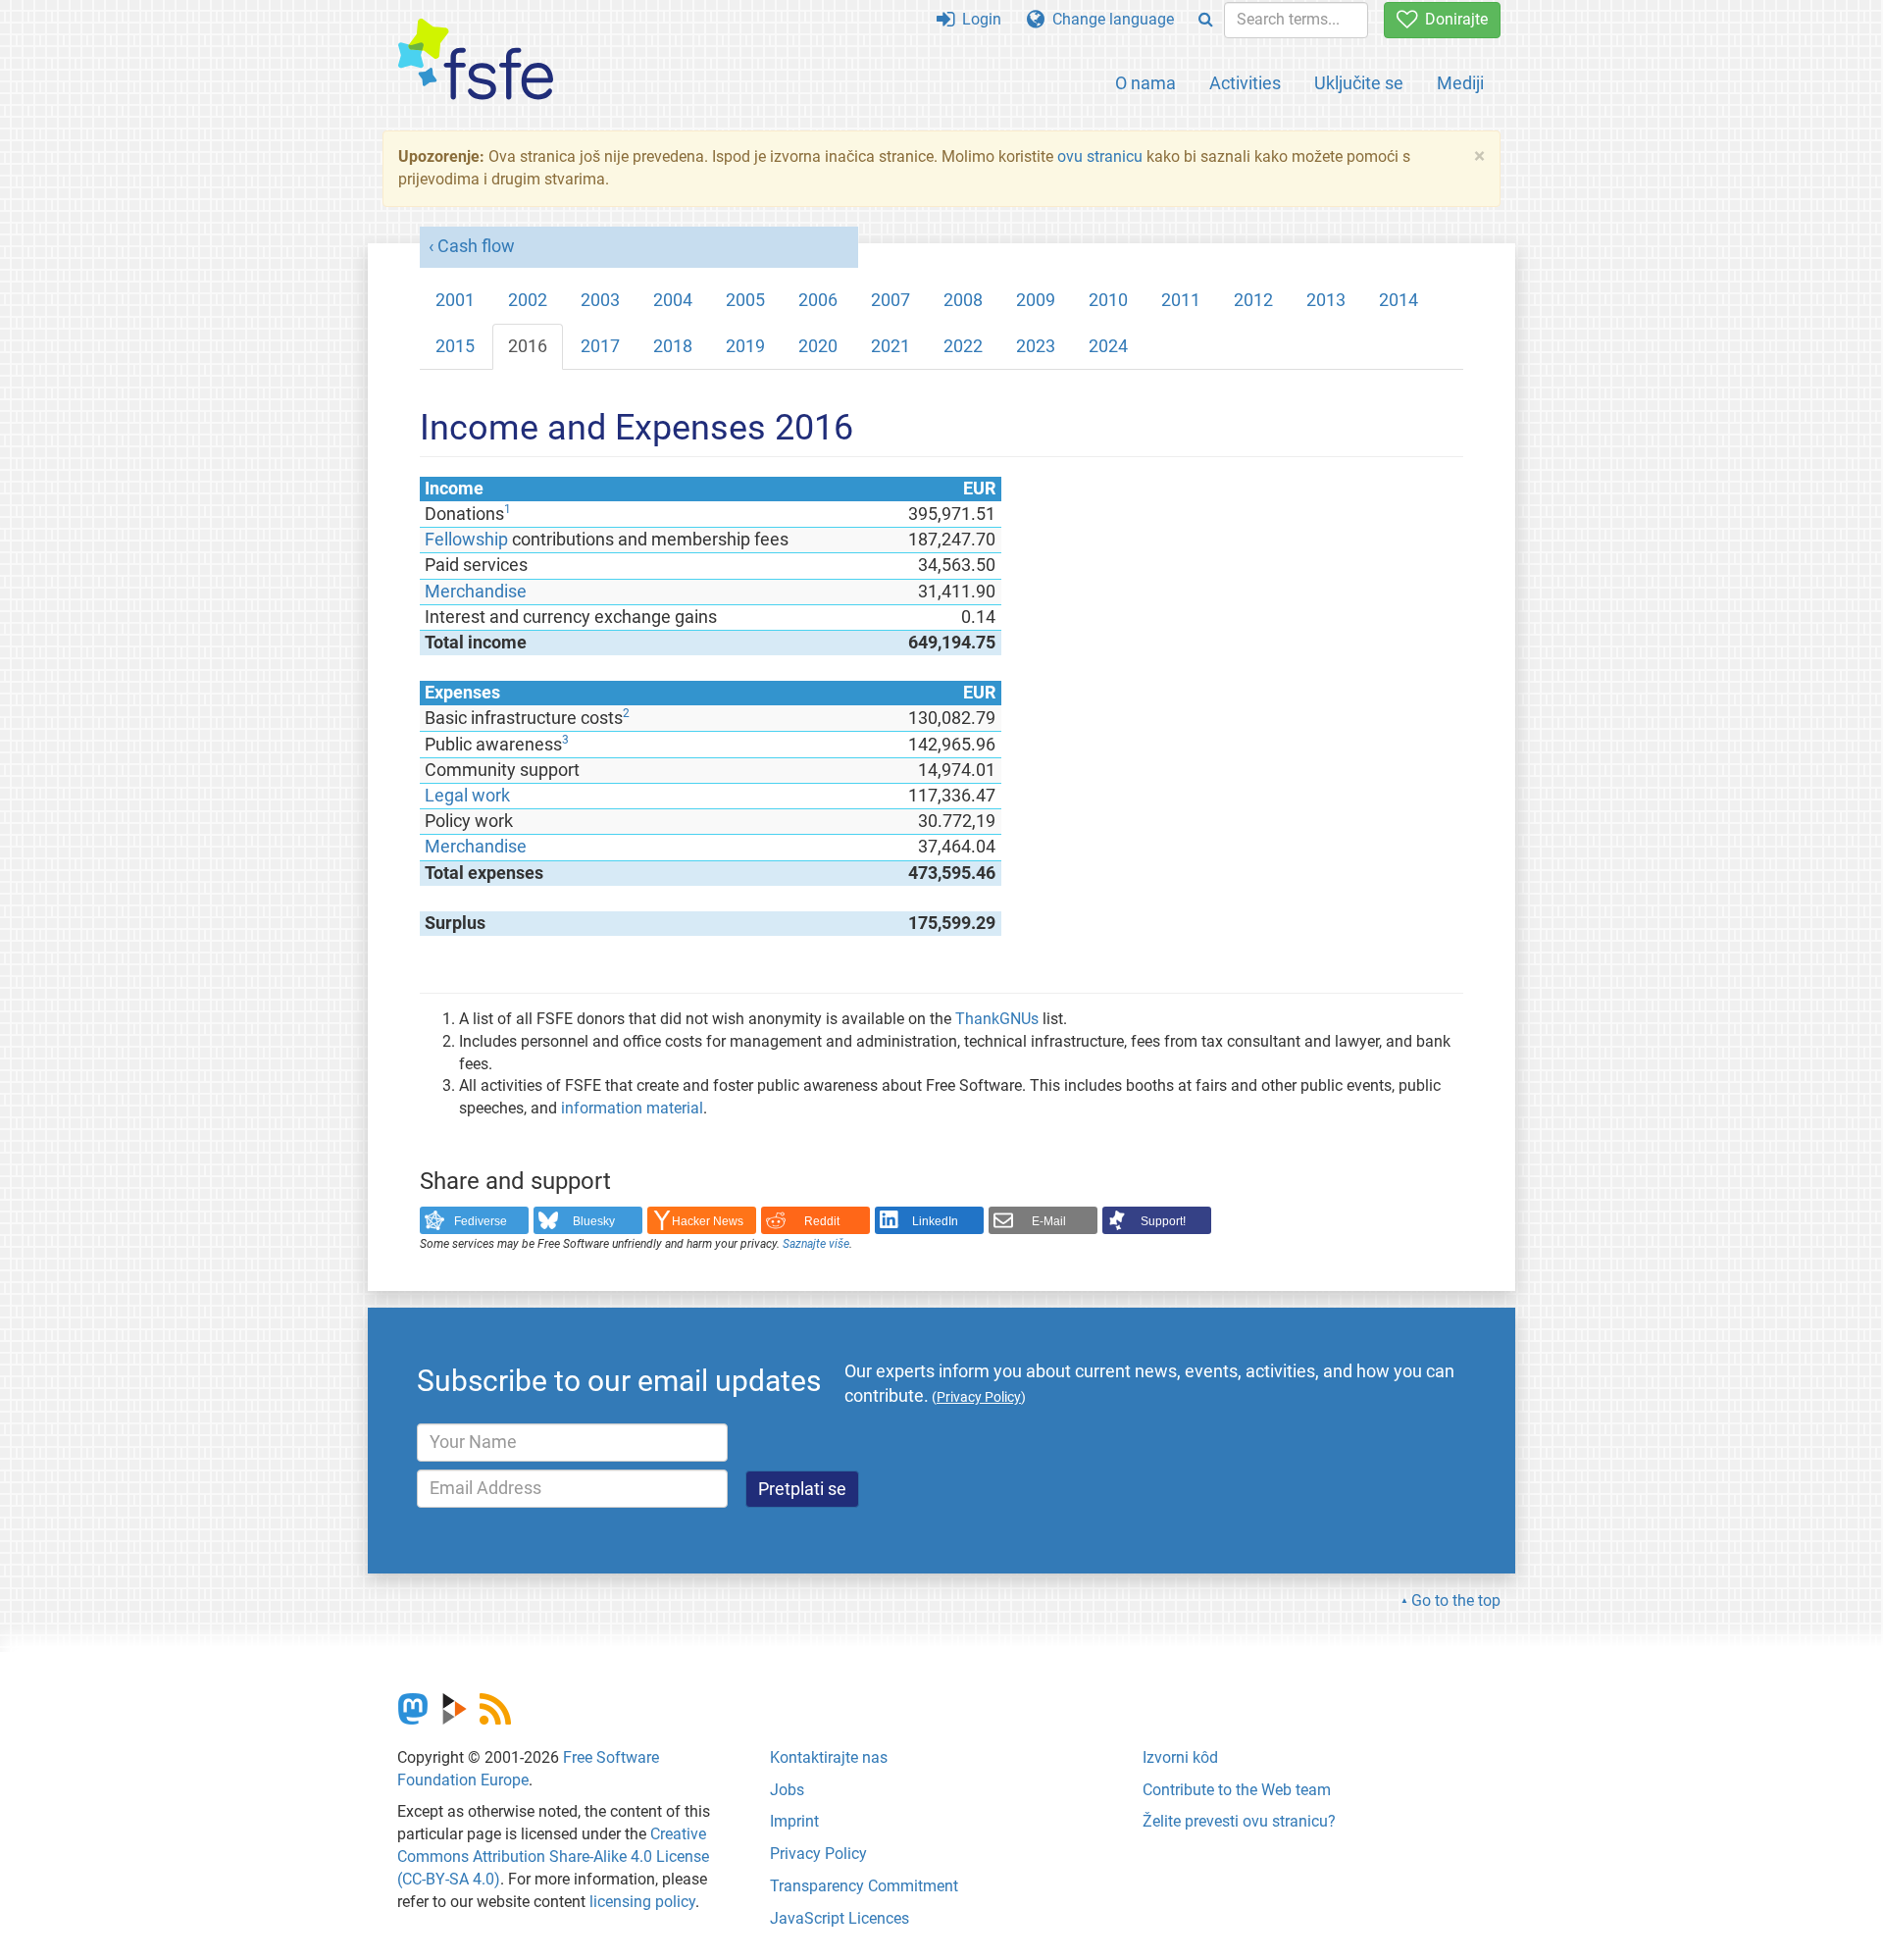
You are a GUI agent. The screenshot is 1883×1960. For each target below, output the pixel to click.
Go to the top (1456, 1600)
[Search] (1206, 20)
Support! (1163, 1221)
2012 (1253, 300)
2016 (528, 346)
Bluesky (594, 1221)
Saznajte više (816, 1244)
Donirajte (1452, 19)
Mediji (1460, 83)
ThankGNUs (997, 1019)
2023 (1036, 346)
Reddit (822, 1221)
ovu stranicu (1100, 156)
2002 (528, 300)
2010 (1108, 300)
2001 (455, 300)
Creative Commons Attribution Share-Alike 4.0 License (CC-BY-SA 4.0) (553, 1857)
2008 (963, 300)
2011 (1181, 300)
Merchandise (476, 592)
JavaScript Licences (840, 1918)
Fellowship (466, 540)
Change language (1109, 19)
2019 (745, 346)
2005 (745, 300)
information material (632, 1108)
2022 (963, 346)
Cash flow (476, 246)
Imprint (794, 1821)
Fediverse (481, 1221)
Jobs (787, 1790)
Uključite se (1359, 83)
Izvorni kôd (1180, 1757)
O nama (1145, 83)
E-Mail (1049, 1221)
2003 (600, 300)
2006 (818, 300)
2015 (455, 346)
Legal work (467, 796)
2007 (891, 300)
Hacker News (708, 1221)
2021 (891, 346)
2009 (1036, 300)
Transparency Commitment (864, 1886)
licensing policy (642, 1902)
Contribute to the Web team (1237, 1790)
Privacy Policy (818, 1854)
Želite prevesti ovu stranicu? (1239, 1821)
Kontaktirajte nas (829, 1757)
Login (978, 19)
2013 (1326, 300)
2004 (673, 300)
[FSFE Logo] (476, 60)
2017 (600, 346)
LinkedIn (935, 1221)
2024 (1108, 346)
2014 (1399, 300)
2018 (673, 346)
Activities (1245, 83)
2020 (818, 346)
